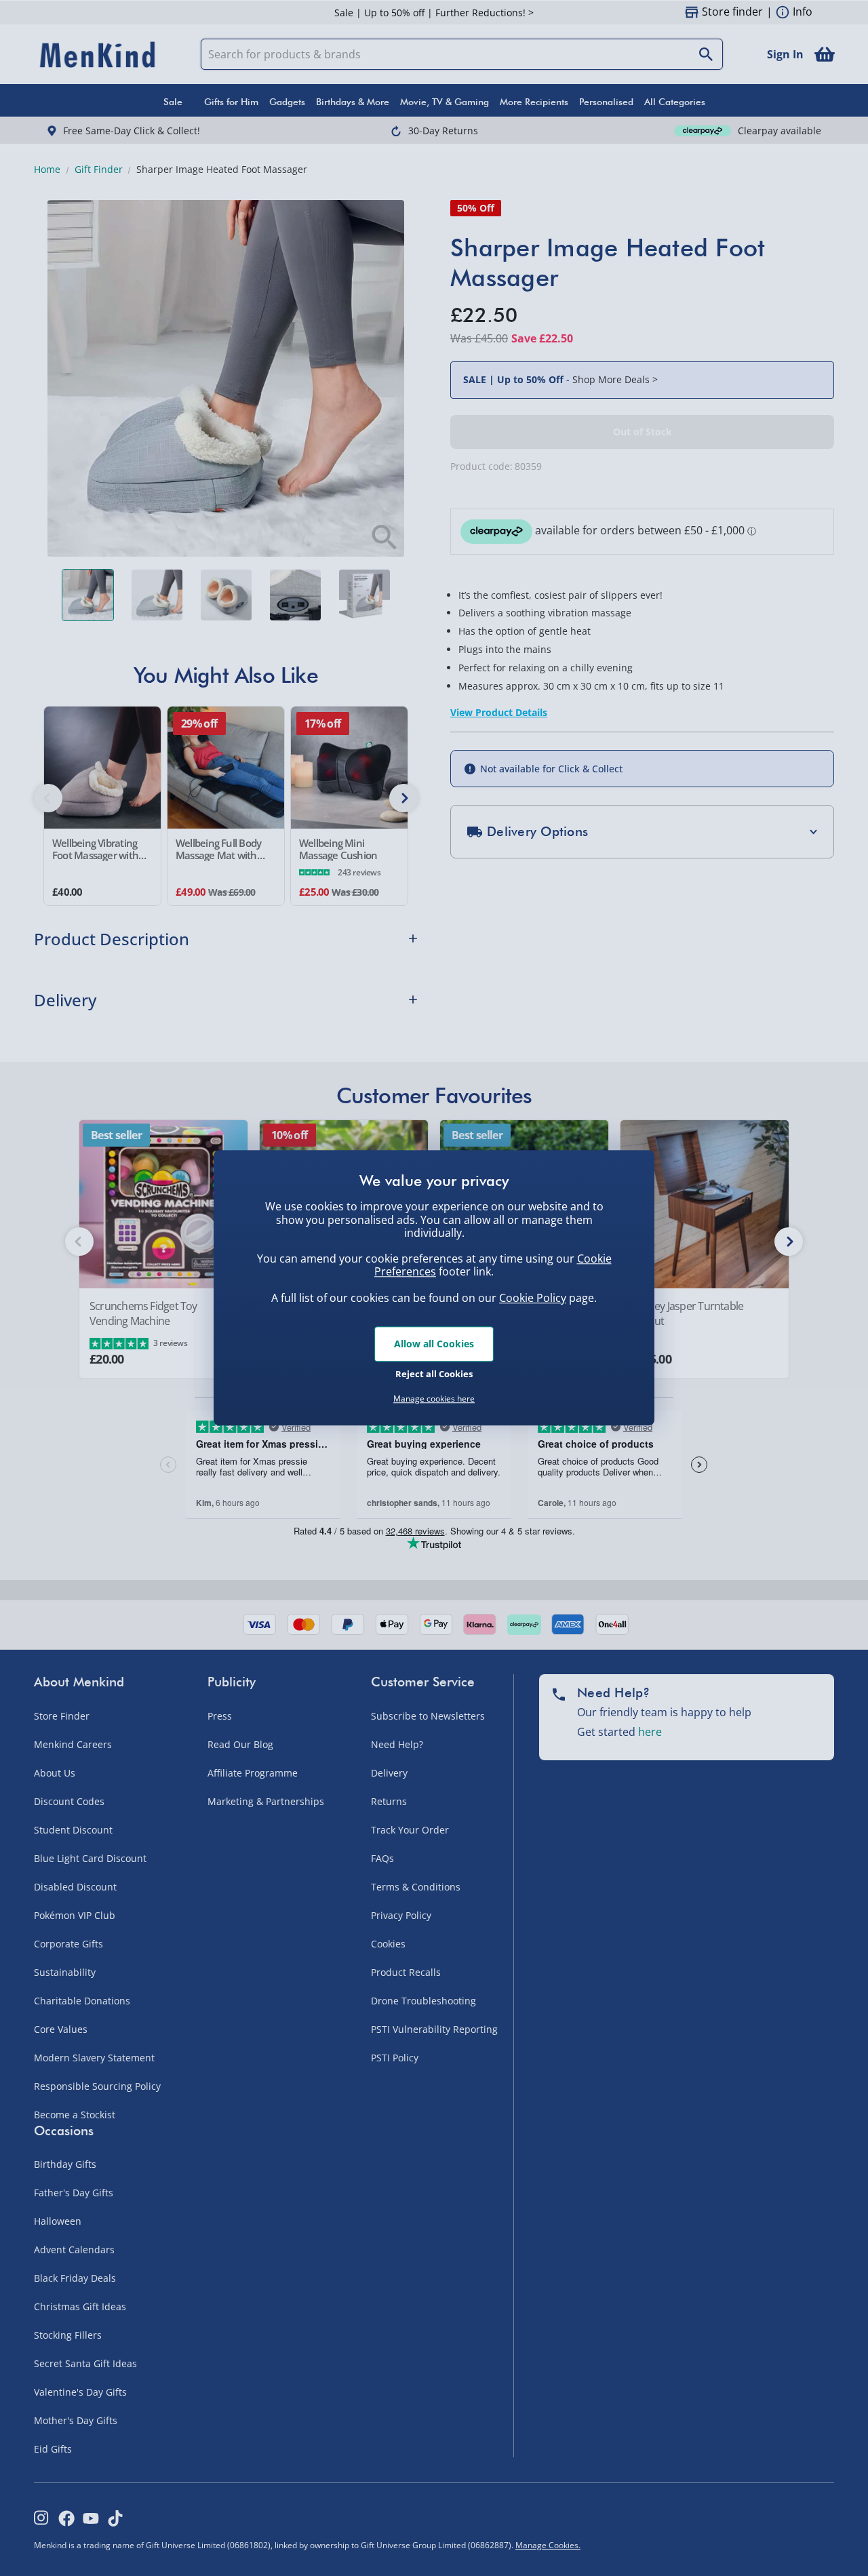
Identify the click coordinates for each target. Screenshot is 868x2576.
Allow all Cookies (434, 1344)
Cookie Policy (533, 1298)
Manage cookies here (434, 1399)
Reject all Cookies (434, 1374)
